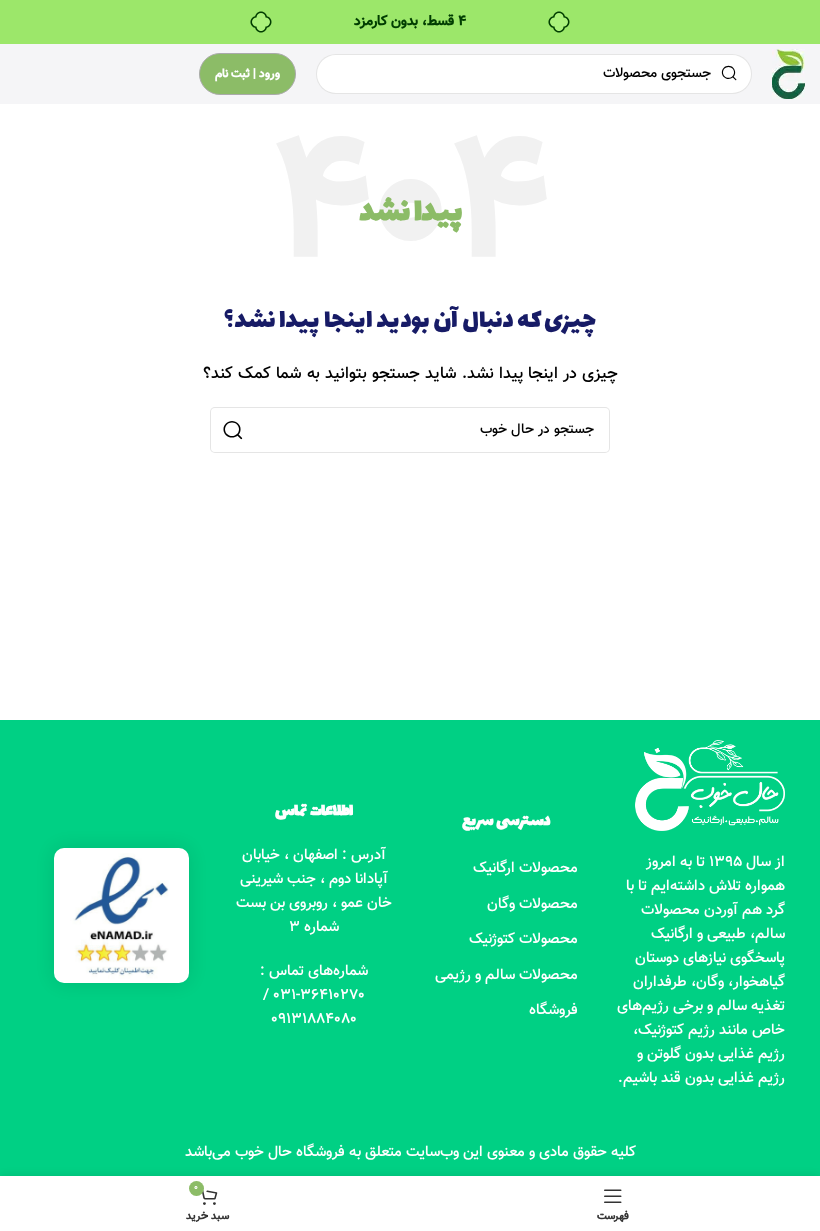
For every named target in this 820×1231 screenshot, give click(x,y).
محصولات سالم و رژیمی (506, 975)
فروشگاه (553, 1010)
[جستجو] (233, 430)
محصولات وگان (532, 904)
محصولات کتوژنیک (523, 939)
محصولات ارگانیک (525, 868)
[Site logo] (788, 74)
